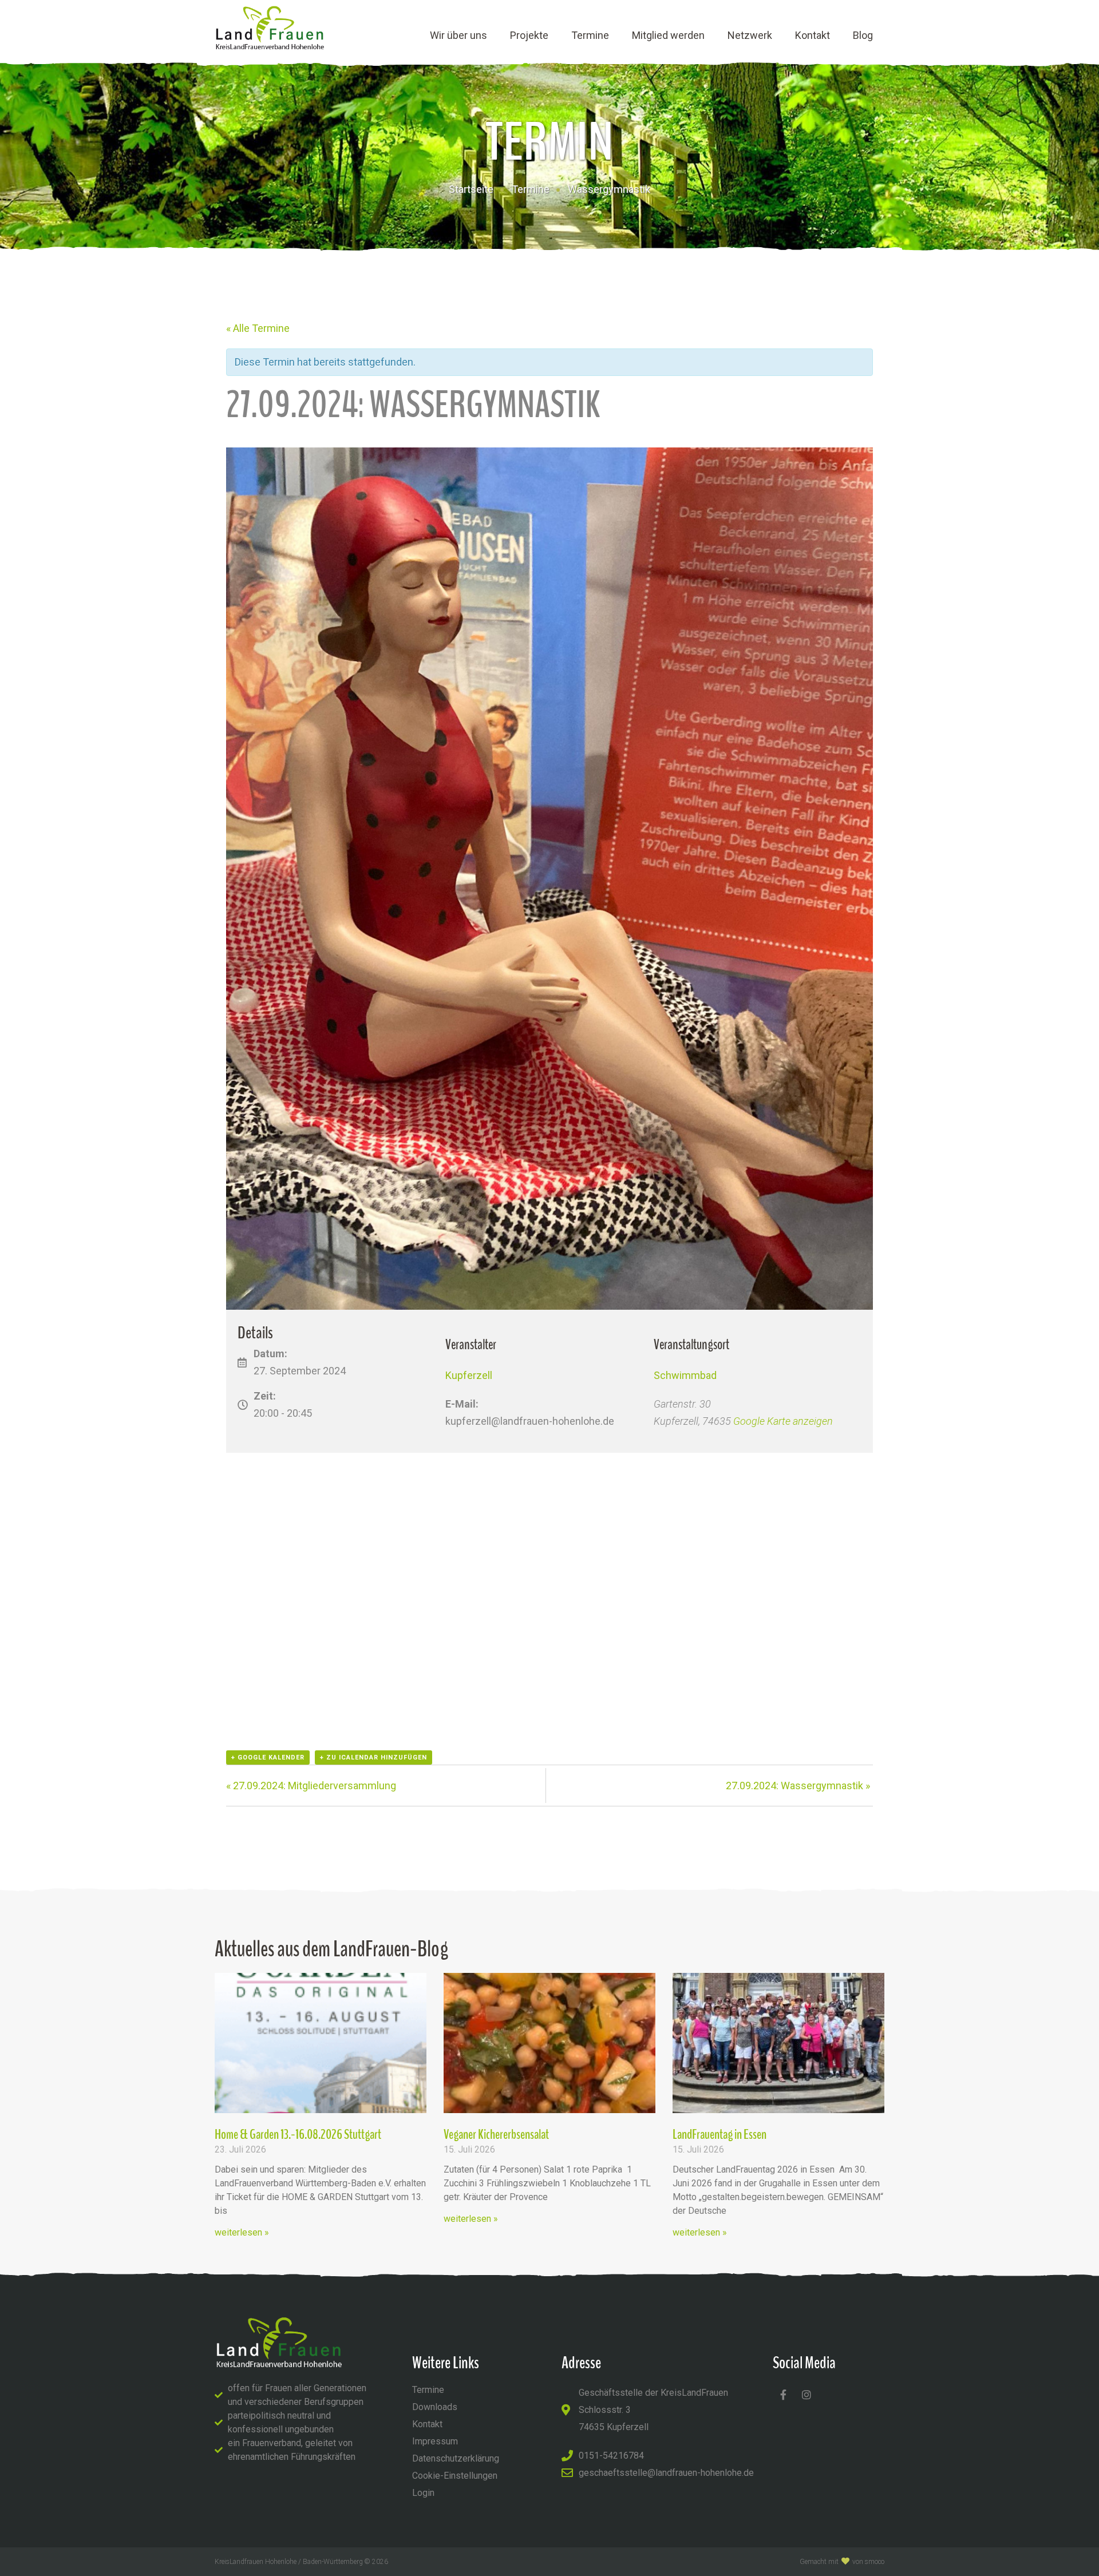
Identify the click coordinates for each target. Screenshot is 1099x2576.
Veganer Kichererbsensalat (496, 2134)
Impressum (435, 2441)
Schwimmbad (685, 1375)
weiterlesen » (242, 2232)
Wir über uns (458, 35)
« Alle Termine (258, 328)
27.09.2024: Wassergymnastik (798, 1786)
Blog (863, 35)
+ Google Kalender (268, 1757)
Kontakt (813, 35)
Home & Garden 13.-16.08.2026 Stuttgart (298, 2134)
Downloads (435, 2407)
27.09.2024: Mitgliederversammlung (311, 1786)
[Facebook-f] (783, 2395)
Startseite (471, 189)
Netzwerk (750, 35)
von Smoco (868, 2562)
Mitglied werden (668, 35)
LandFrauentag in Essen (720, 2134)
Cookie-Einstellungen (455, 2476)
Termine (590, 35)
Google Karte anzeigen (783, 1421)
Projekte (529, 35)
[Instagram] (807, 2395)
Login (423, 2493)
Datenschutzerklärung (456, 2458)
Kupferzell (469, 1375)
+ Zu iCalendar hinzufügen (373, 1757)
